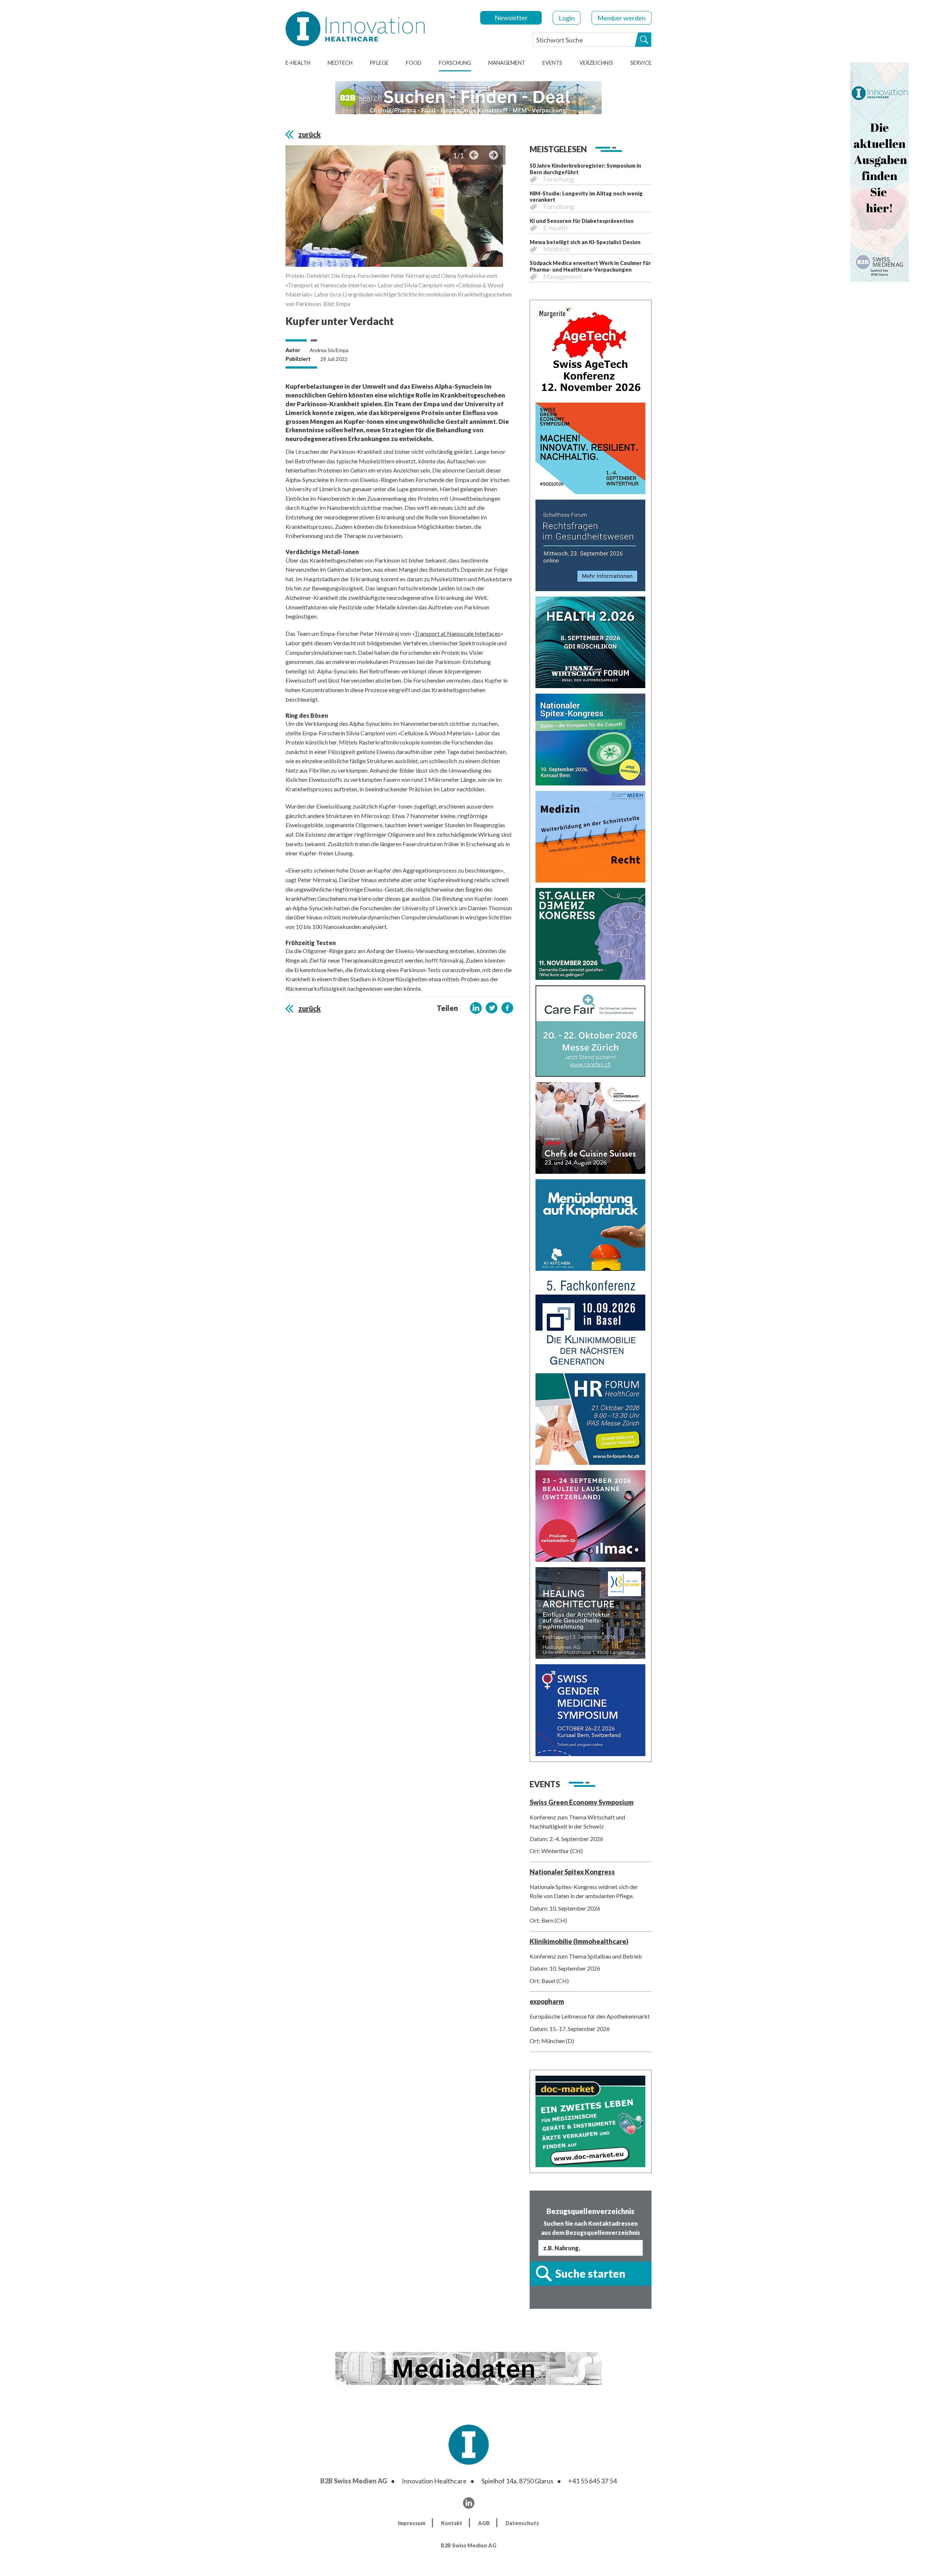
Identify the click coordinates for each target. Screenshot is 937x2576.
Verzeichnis (596, 63)
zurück (309, 134)
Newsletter (511, 18)
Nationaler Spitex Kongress (572, 1872)
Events (552, 63)
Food (414, 63)
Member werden (621, 18)
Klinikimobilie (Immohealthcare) (579, 1941)
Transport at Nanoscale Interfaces (457, 633)
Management (507, 63)
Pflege (379, 63)
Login (567, 18)
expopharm (547, 2001)
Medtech (340, 63)
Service (641, 63)
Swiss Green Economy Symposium (582, 1802)
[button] (476, 1008)
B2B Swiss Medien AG (354, 2481)
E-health (298, 63)
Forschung (455, 63)
